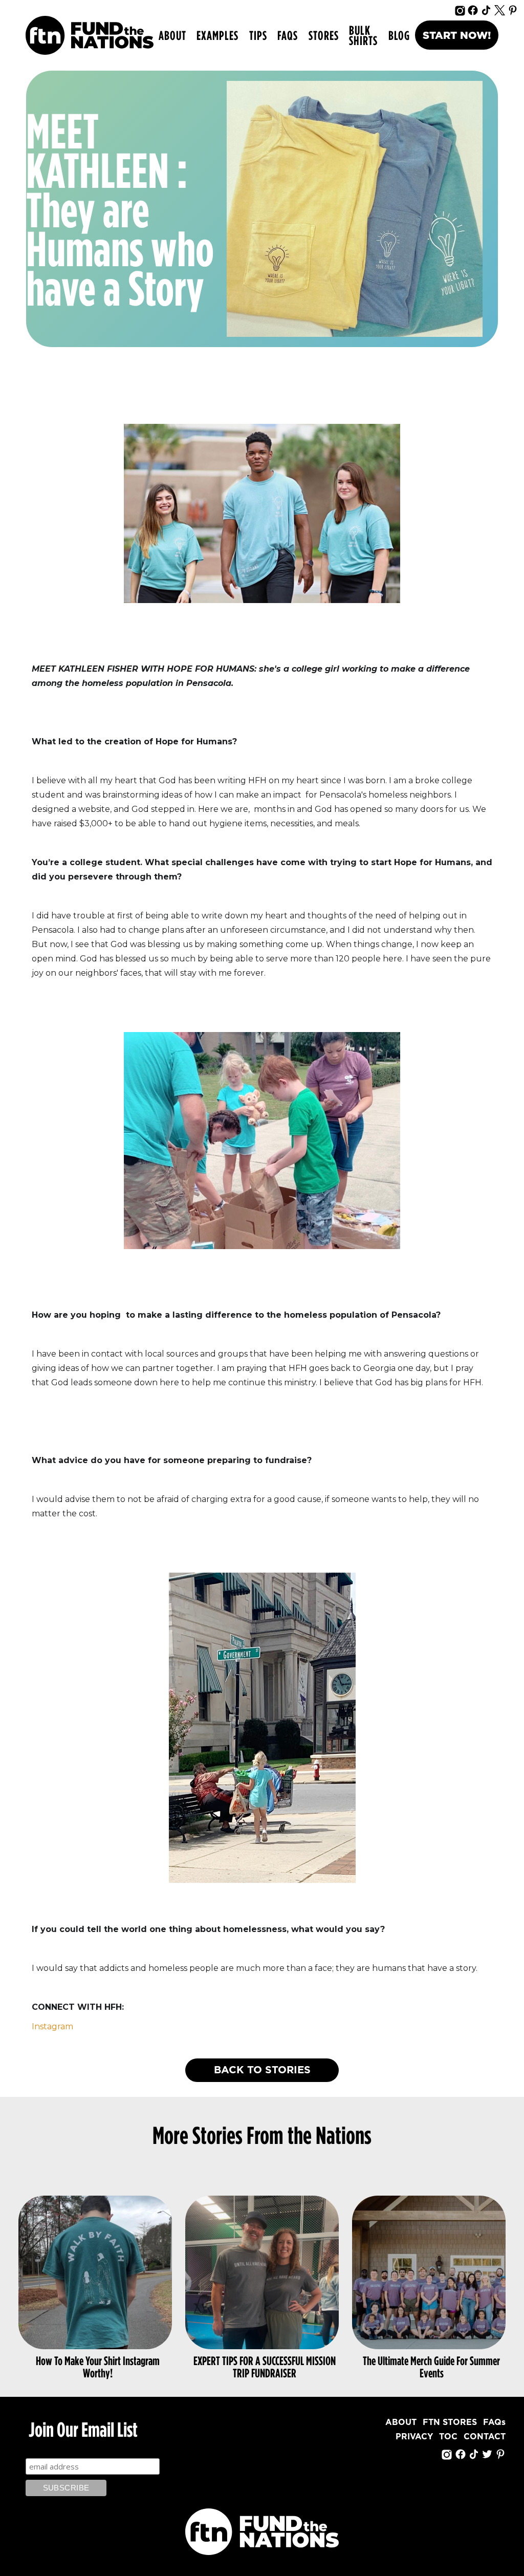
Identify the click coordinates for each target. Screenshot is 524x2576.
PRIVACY (414, 2437)
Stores (324, 35)
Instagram (52, 2026)
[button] (217, 35)
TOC (448, 2437)
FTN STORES (450, 2422)
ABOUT (172, 35)
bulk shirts (363, 35)
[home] (90, 35)
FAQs (288, 35)
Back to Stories (262, 2070)
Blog (399, 35)
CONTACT (485, 2437)
